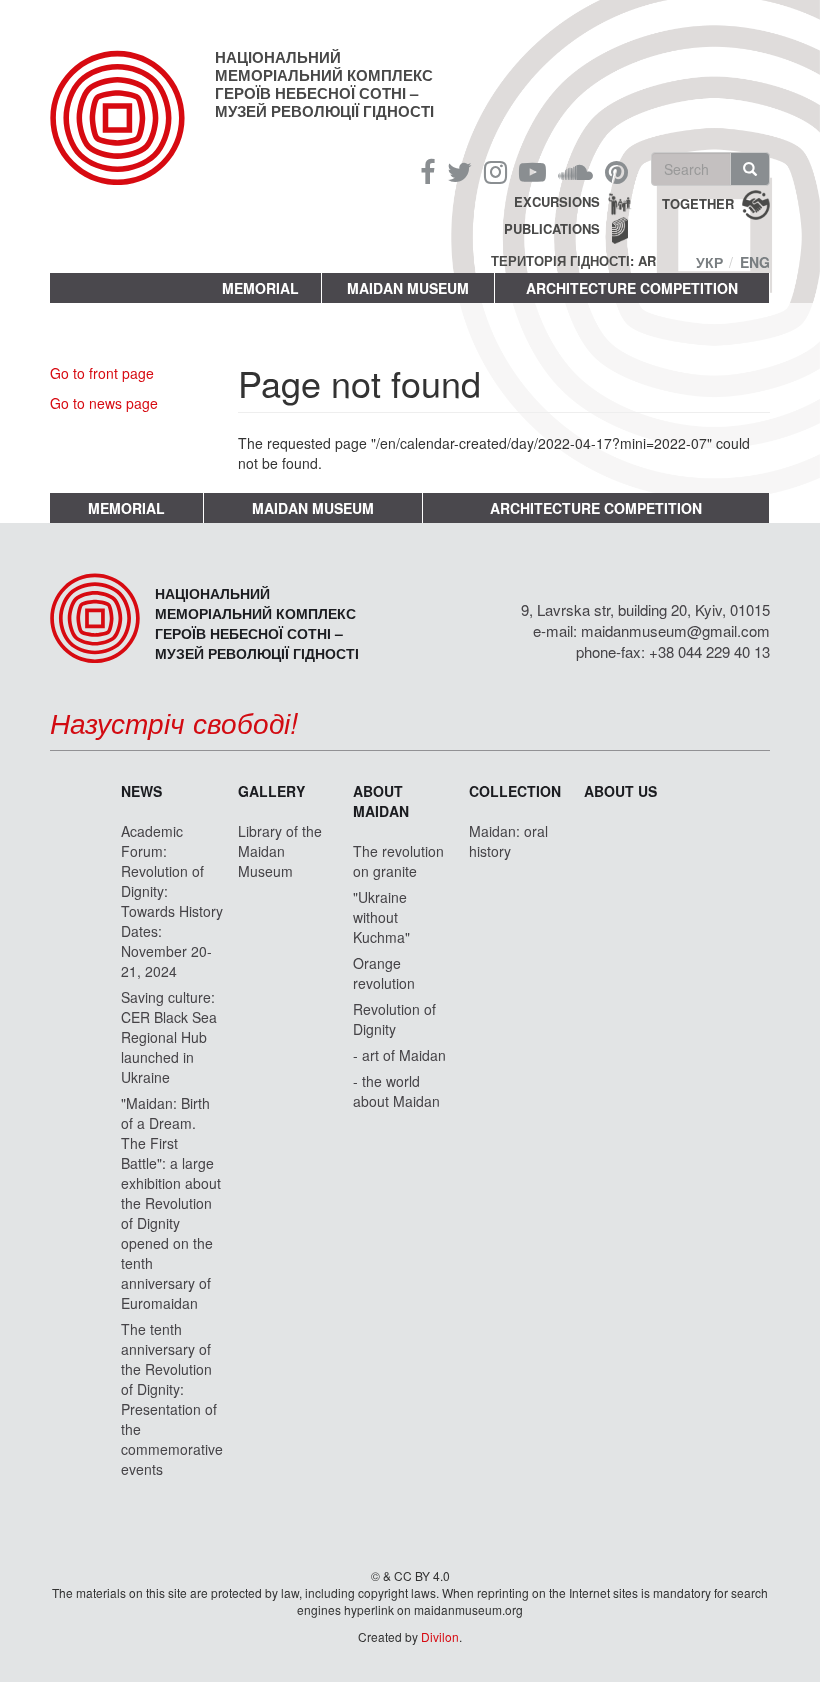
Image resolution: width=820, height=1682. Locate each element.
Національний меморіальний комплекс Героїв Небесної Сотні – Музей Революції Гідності (324, 84)
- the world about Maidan (396, 1091)
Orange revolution (384, 973)
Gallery (271, 791)
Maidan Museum (408, 288)
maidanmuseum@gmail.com (675, 630)
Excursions (557, 201)
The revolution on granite (398, 861)
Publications (552, 228)
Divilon (440, 1636)
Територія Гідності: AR (573, 261)
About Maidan (381, 801)
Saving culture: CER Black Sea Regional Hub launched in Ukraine (169, 1037)
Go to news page (104, 403)
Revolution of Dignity (394, 1019)
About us (620, 791)
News (141, 791)
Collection (515, 791)
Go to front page (102, 373)
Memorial (260, 288)
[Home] (132, 134)
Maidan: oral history (508, 841)
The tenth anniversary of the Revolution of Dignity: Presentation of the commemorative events (172, 1399)
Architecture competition (632, 288)
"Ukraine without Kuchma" (381, 917)
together (698, 203)
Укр (709, 262)
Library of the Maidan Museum (280, 851)
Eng (755, 262)
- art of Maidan (399, 1055)
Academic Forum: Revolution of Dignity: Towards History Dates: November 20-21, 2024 (172, 901)
